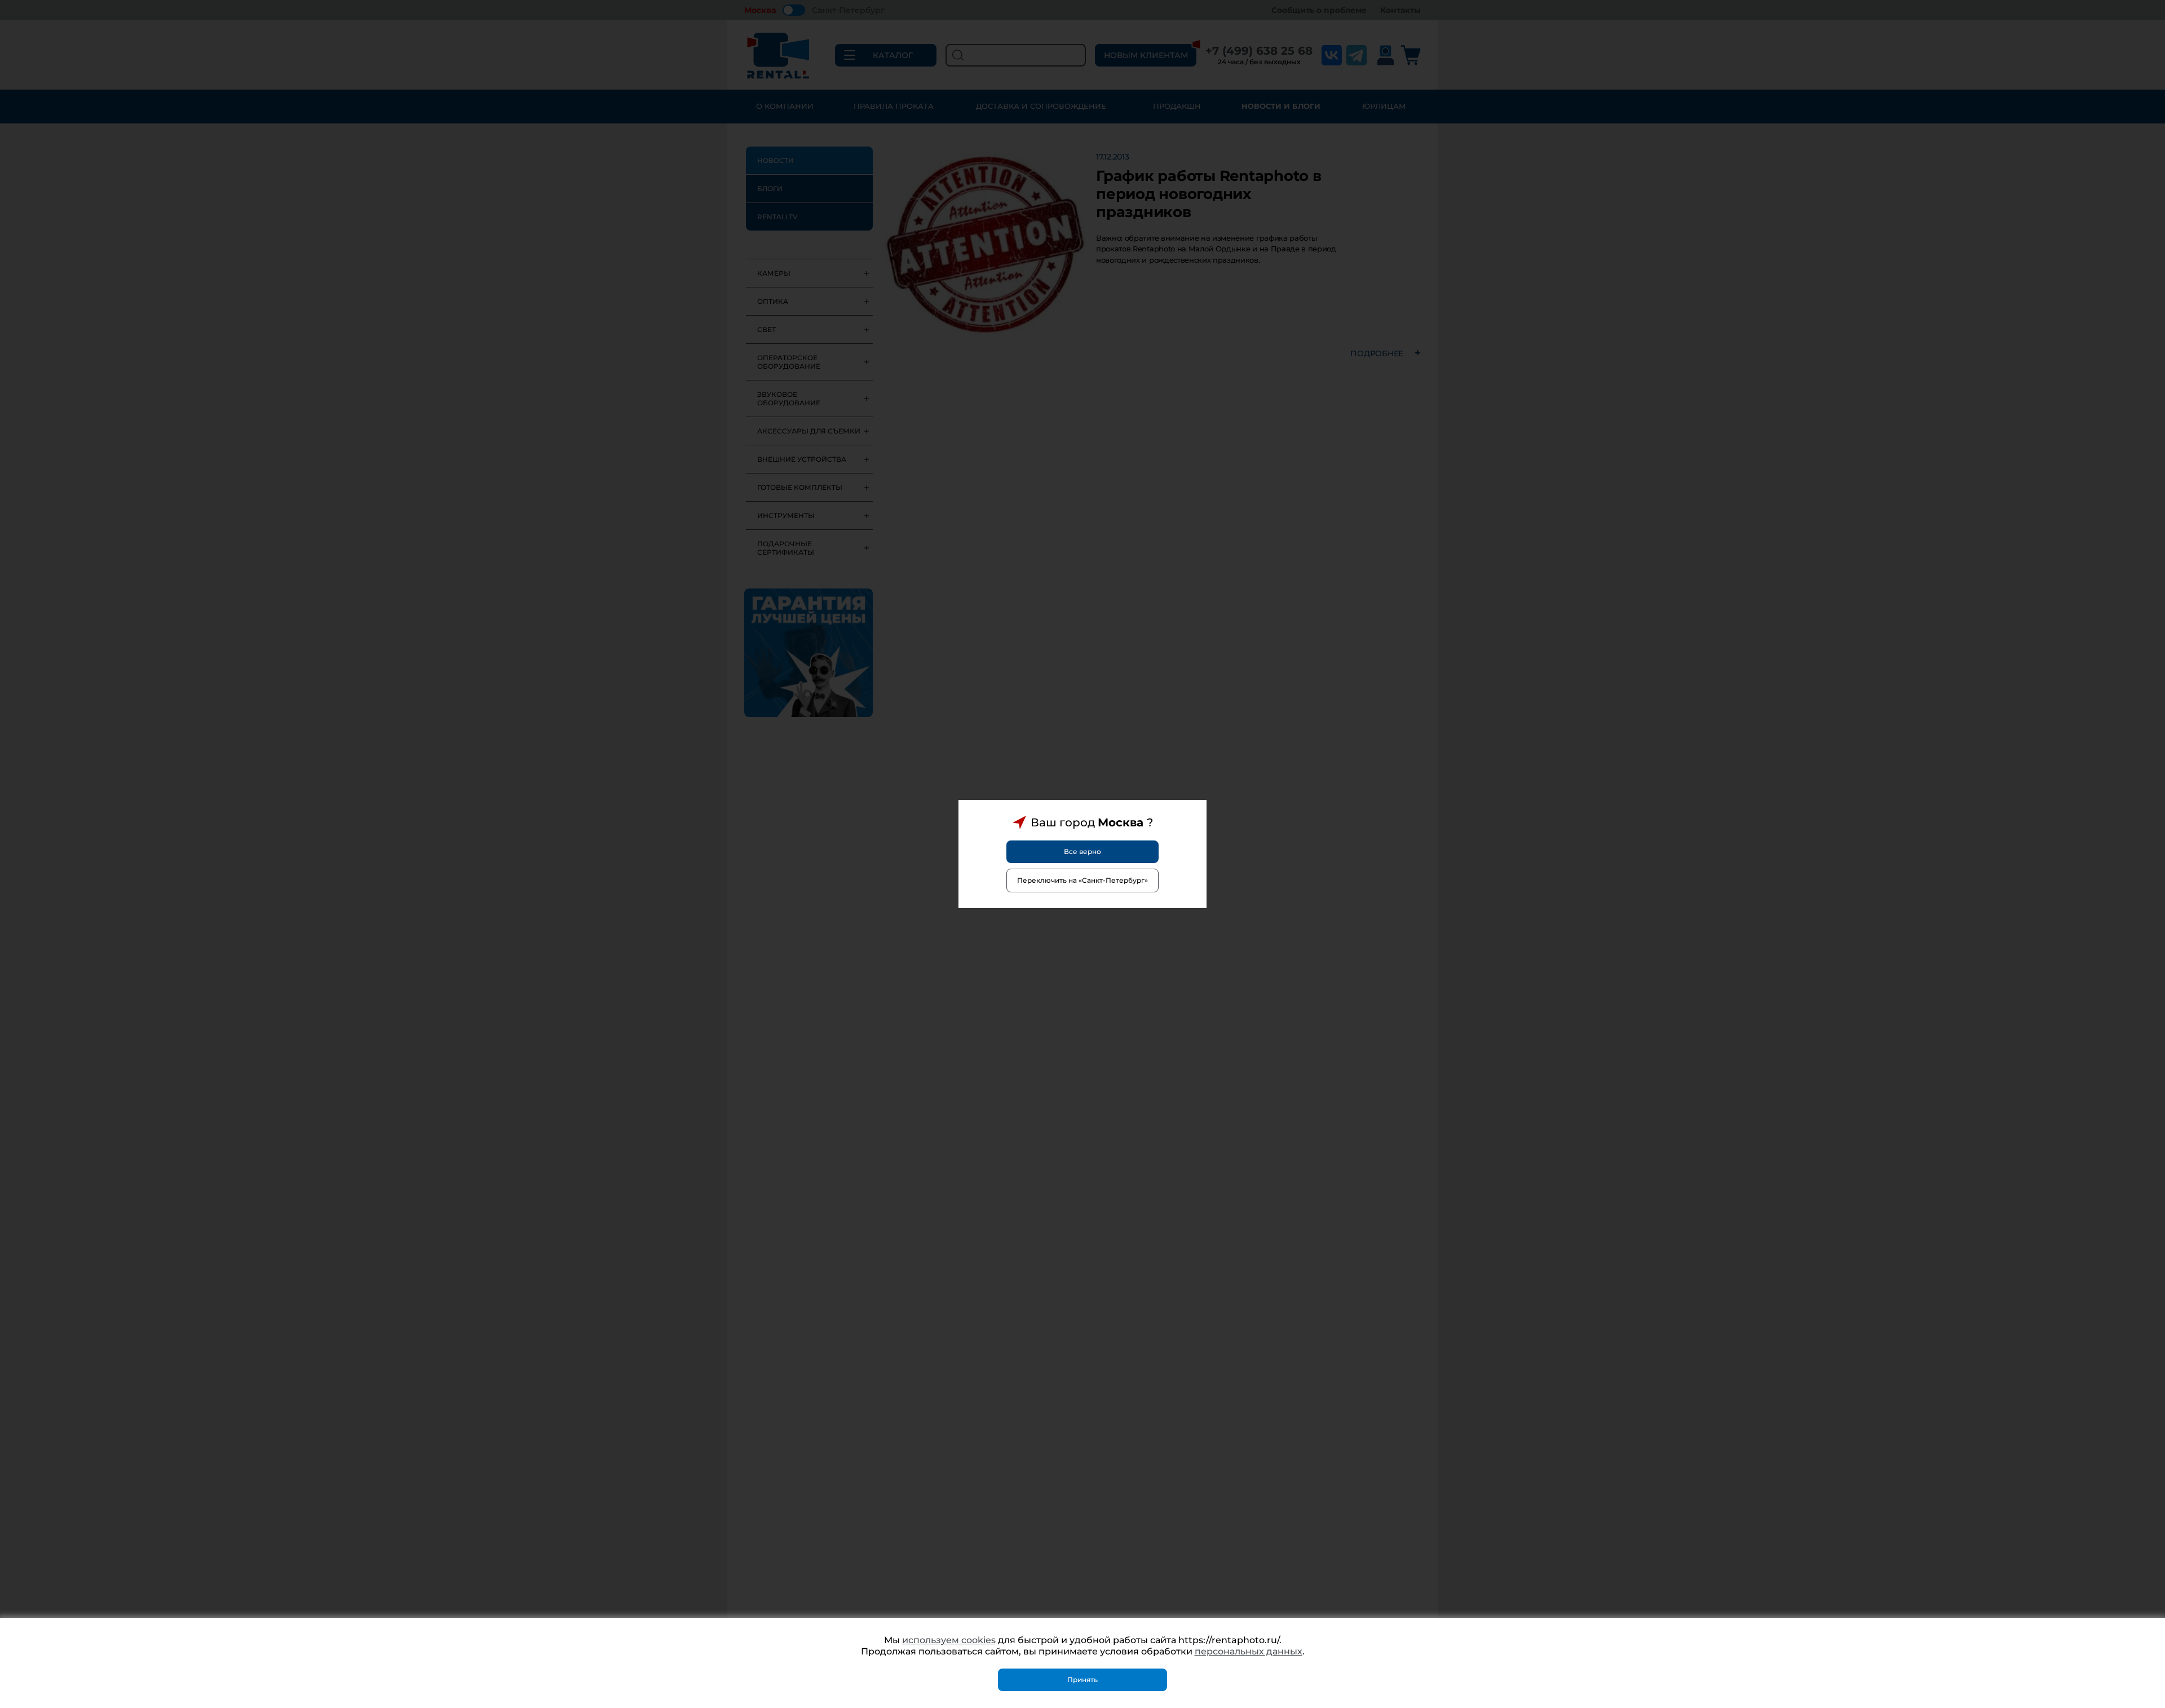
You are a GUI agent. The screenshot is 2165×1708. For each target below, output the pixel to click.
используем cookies (949, 1640)
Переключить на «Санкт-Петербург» (1082, 880)
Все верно (1082, 851)
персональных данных (1249, 1651)
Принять (1082, 1680)
